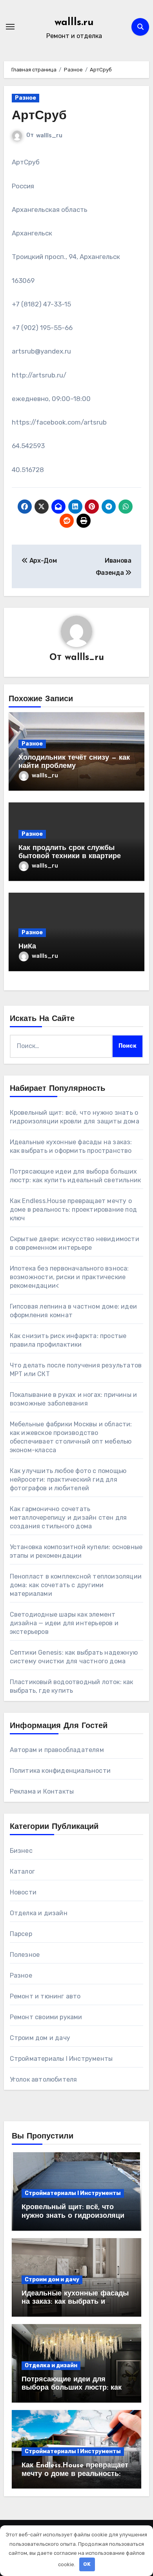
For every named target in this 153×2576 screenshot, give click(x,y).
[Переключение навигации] (10, 27)
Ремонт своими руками (46, 2017)
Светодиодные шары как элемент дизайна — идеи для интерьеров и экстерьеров (64, 1623)
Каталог (22, 1871)
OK (87, 2564)
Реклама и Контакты (42, 1791)
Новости (23, 1892)
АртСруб (39, 116)
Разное (25, 98)
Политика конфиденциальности (60, 1771)
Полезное (25, 1955)
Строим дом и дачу (40, 2038)
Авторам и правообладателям (57, 1750)
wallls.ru (74, 23)
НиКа (27, 947)
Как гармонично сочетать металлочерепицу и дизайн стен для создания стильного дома (68, 1518)
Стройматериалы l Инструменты (61, 2059)
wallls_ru (49, 136)
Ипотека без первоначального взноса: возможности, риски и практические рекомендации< (69, 1277)
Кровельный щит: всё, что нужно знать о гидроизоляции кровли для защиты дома (75, 2216)
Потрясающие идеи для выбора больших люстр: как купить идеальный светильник (76, 2388)
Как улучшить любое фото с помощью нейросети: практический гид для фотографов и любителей (68, 1479)
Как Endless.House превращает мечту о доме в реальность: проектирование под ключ (73, 1210)
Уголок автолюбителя (44, 2079)
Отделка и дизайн (39, 1913)
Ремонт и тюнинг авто (45, 1996)
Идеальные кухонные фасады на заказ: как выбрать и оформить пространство (75, 2302)
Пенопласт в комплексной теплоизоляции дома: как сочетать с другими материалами (76, 1585)
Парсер (21, 1934)
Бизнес (21, 1851)
